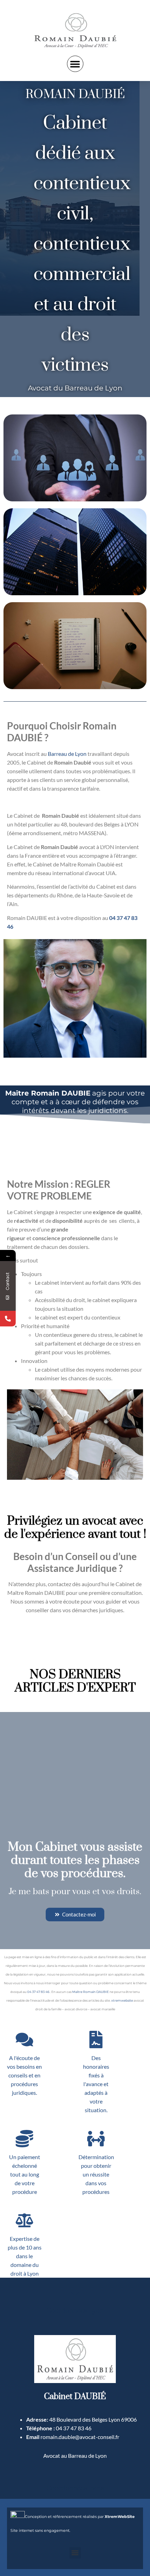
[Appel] (8, 1319)
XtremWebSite (120, 2517)
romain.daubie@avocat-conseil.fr (80, 2437)
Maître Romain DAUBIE (91, 1992)
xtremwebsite (122, 2000)
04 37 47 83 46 (38, 1992)
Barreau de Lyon (67, 754)
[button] (75, 64)
